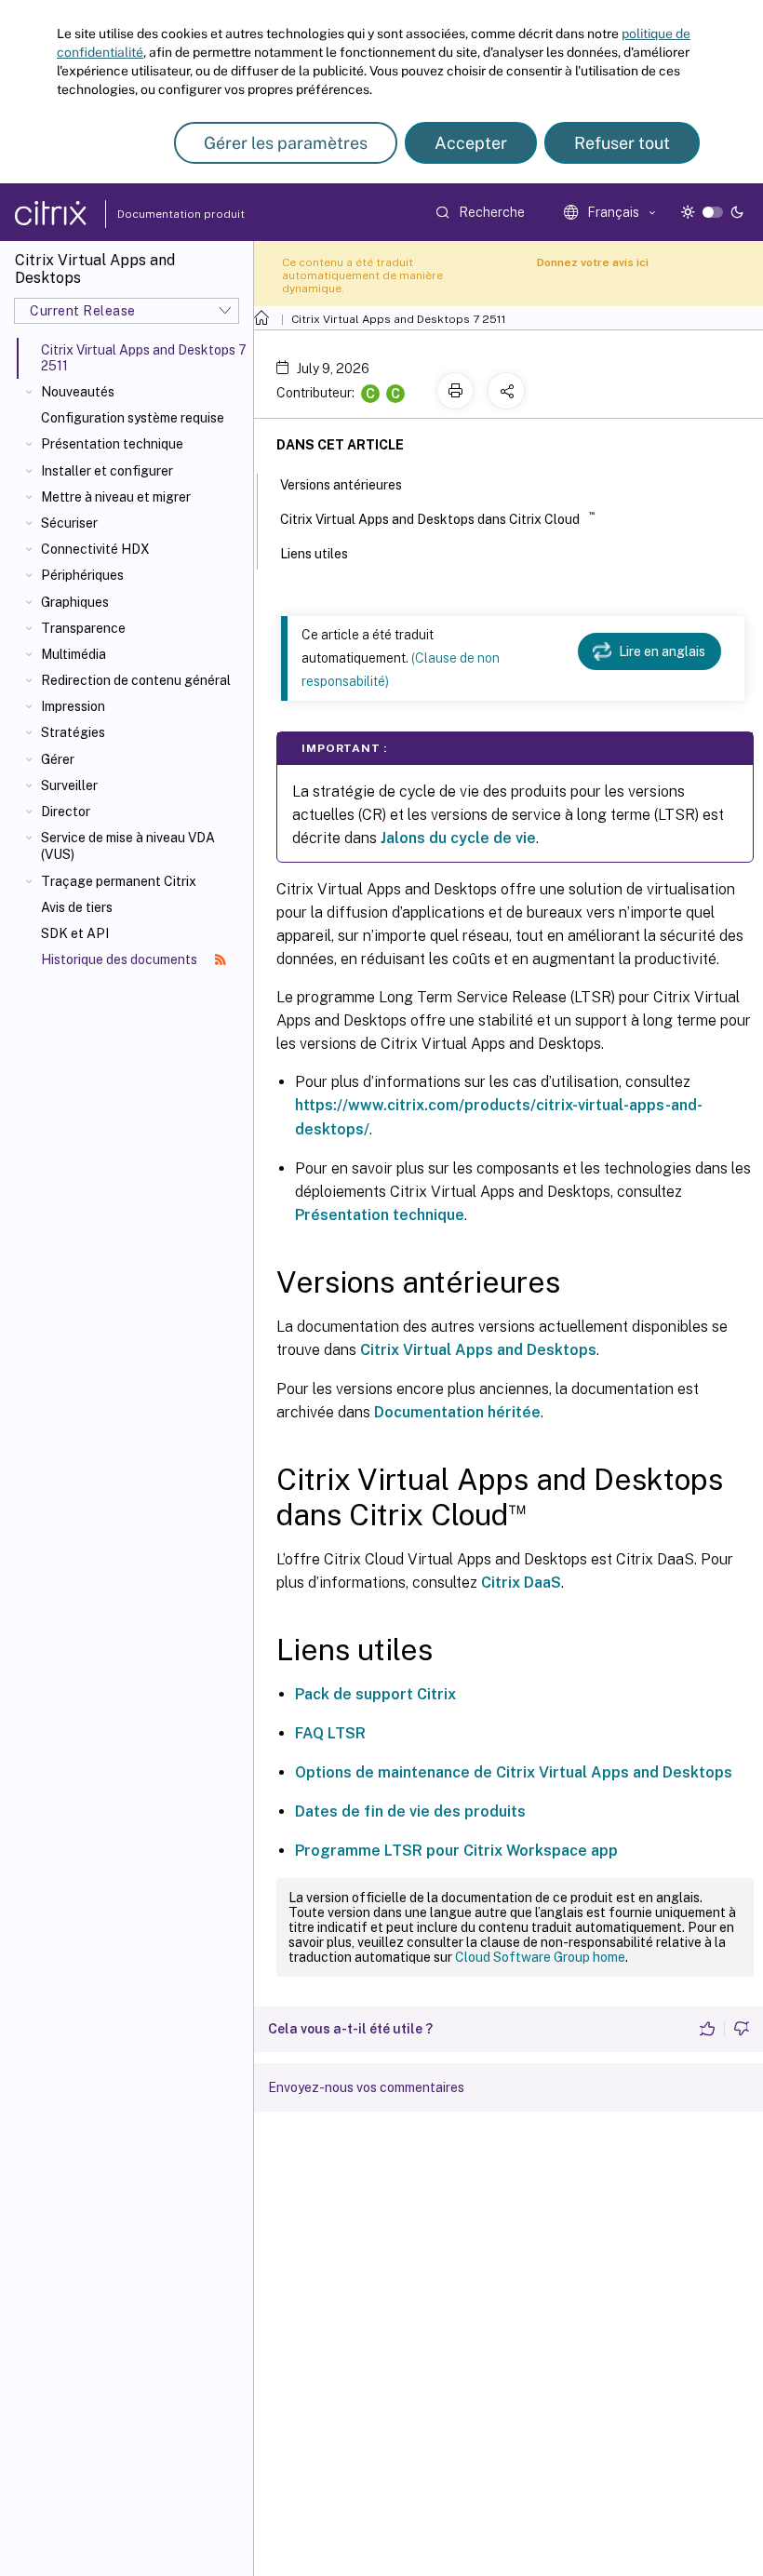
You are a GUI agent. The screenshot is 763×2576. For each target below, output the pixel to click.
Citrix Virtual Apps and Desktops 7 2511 (399, 319)
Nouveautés (78, 392)
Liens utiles (314, 554)
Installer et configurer (107, 471)
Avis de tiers (77, 907)
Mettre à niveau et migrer (116, 497)
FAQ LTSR (330, 1733)
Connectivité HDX (95, 549)
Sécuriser (69, 523)
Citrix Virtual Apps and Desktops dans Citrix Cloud (437, 518)
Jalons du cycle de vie (458, 838)
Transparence (83, 628)
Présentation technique (112, 444)
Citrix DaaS (521, 1583)
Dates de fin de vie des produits (410, 1811)
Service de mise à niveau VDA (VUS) (128, 846)
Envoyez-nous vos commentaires (366, 2087)
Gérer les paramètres (286, 143)
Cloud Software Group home (540, 1957)
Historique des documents (120, 959)
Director (66, 812)
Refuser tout (622, 143)
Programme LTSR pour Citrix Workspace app (456, 1851)
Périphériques (82, 575)
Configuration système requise (133, 418)
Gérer (58, 759)
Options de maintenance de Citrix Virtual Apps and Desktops (514, 1772)
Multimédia (74, 654)
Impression (73, 706)
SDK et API (75, 933)
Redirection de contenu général (136, 680)
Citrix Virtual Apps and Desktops (478, 1350)
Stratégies (73, 732)
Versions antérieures (341, 485)
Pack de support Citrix (375, 1694)
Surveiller (69, 785)
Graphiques (75, 602)
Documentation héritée (457, 1412)
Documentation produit (159, 214)
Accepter (471, 143)
